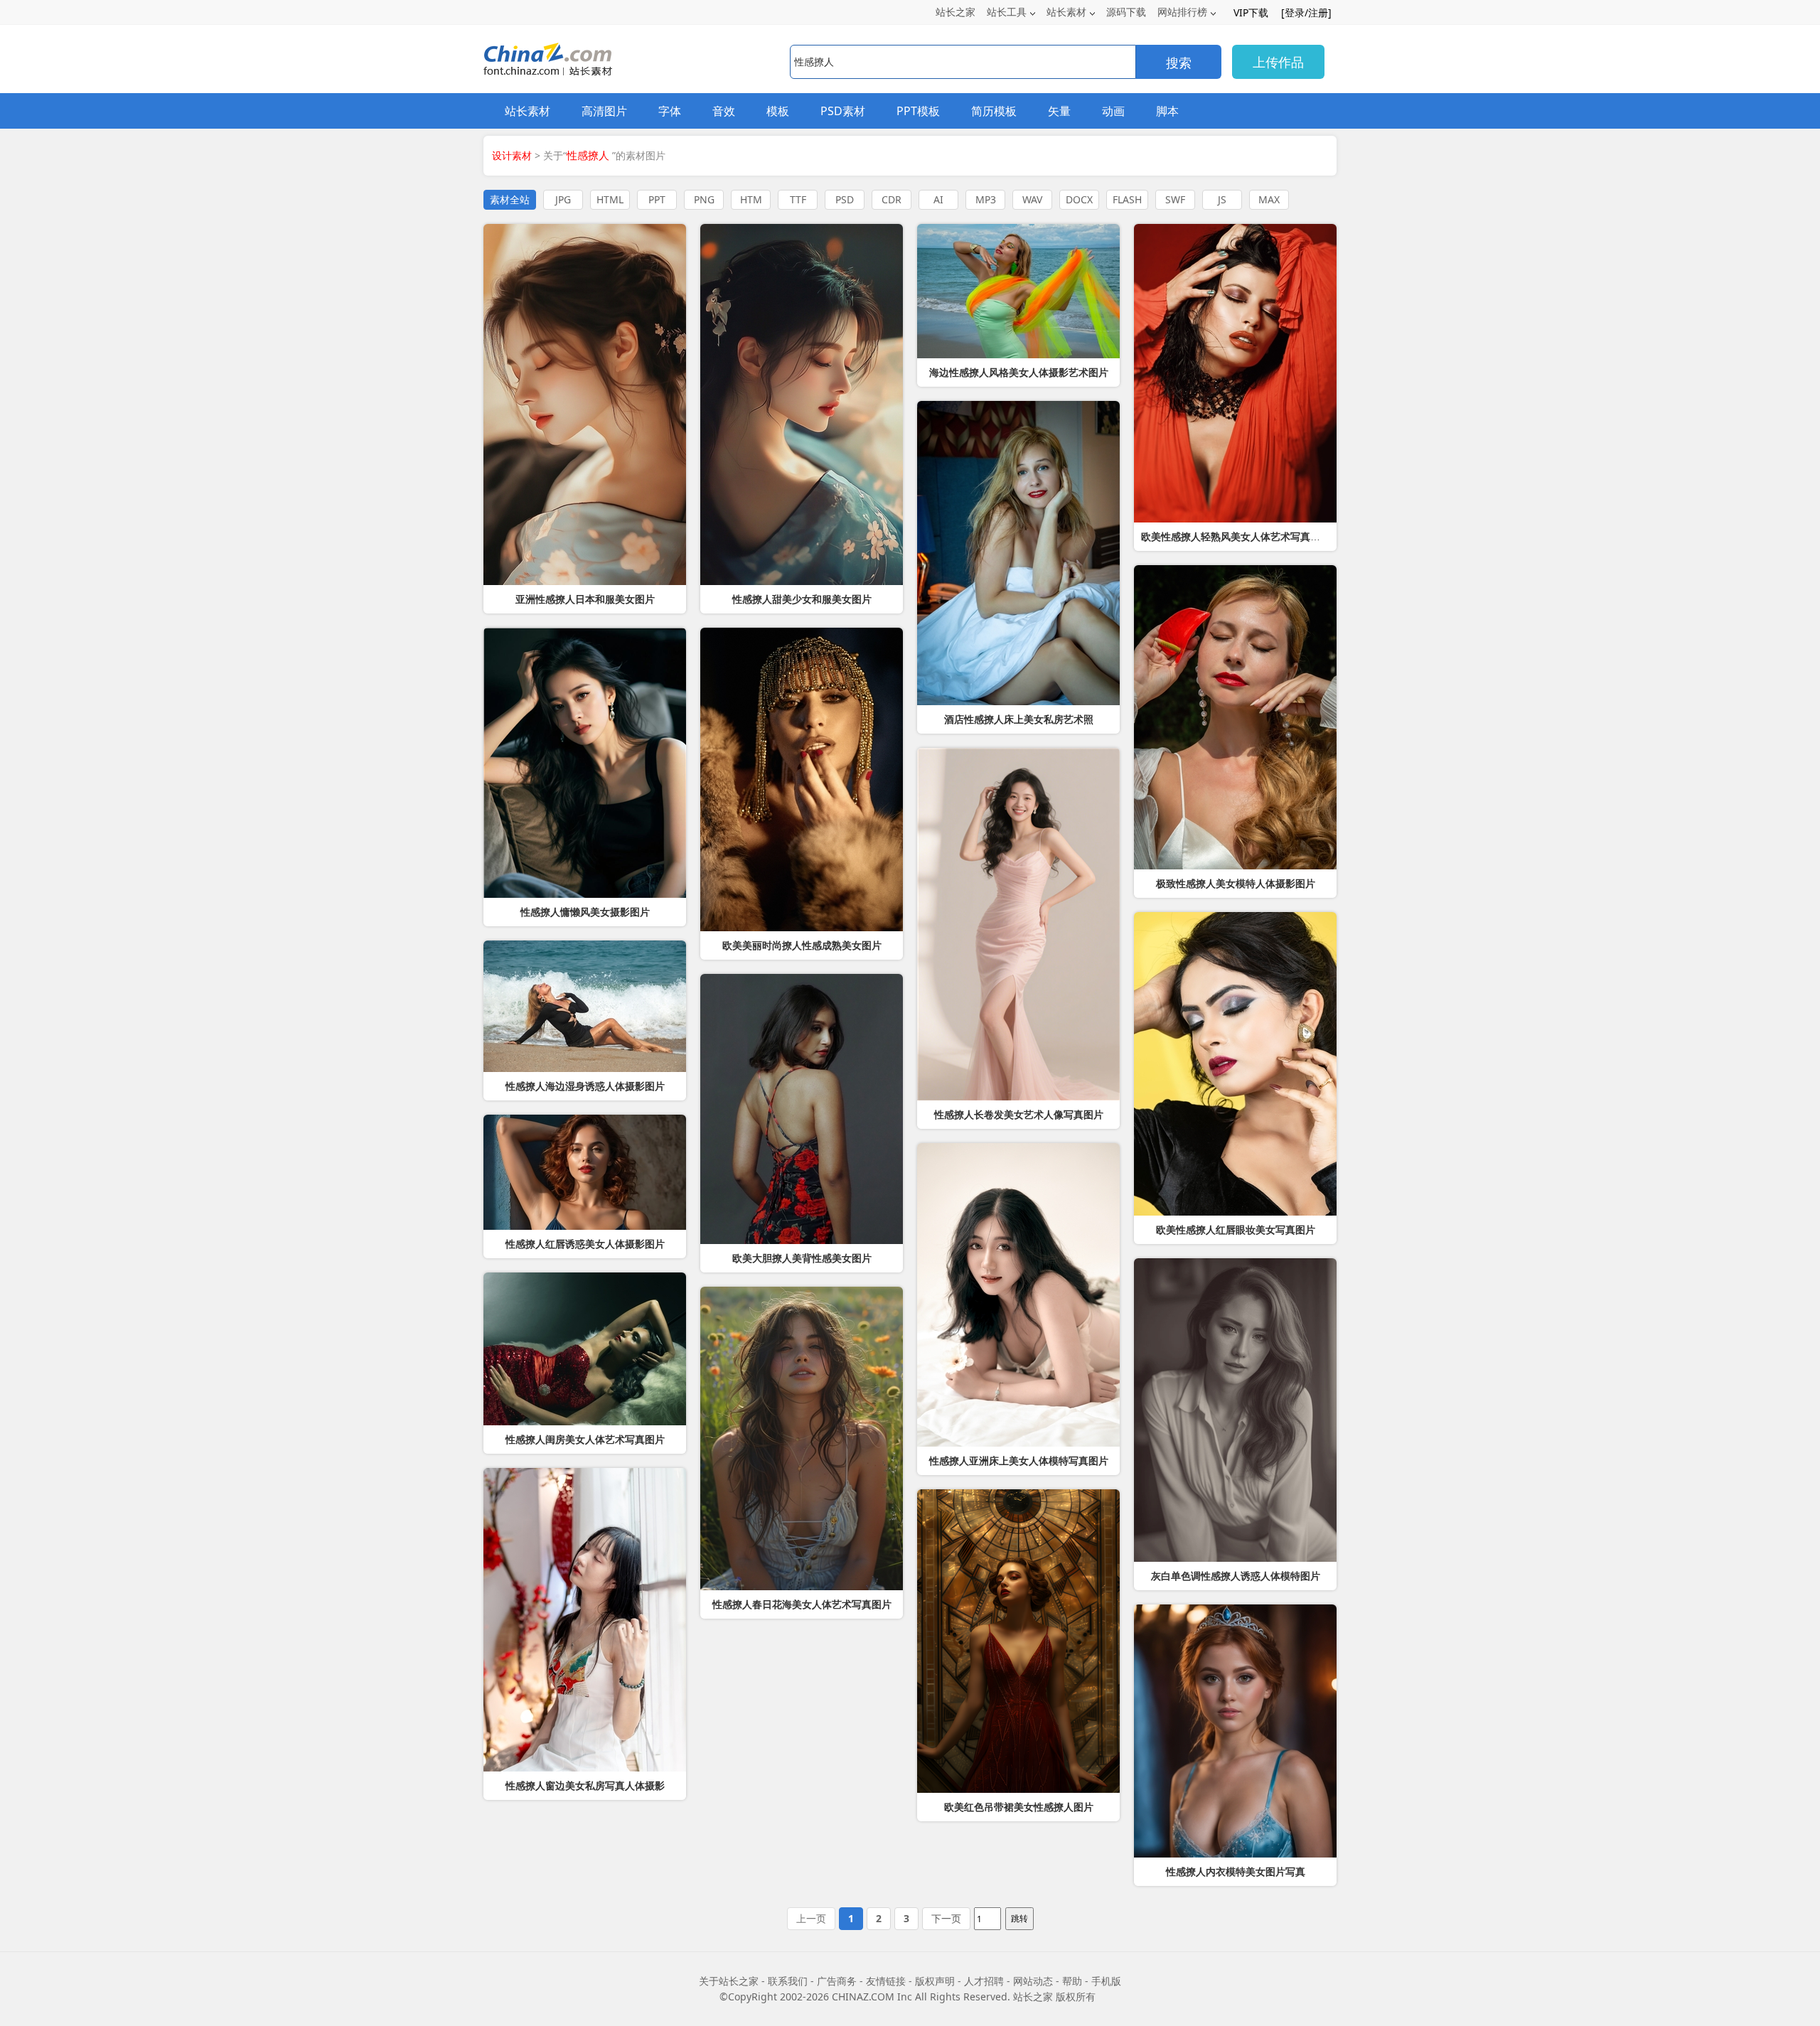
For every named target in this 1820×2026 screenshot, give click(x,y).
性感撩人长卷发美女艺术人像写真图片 (1019, 1115)
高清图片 (604, 111)
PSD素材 (843, 111)
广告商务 (837, 1981)
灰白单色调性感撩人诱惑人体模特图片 (1236, 1576)
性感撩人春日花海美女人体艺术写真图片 (802, 1604)
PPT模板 (918, 111)
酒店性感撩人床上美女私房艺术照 (1019, 719)
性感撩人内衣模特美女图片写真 (1236, 1872)
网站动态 (1033, 1981)
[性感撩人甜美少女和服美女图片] (802, 404)
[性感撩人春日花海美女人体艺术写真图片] (802, 1438)
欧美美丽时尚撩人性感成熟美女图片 (802, 945)
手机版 (1106, 1981)
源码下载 (1126, 12)
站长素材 (1066, 12)
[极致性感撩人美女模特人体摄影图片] (1235, 717)
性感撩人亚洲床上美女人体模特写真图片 (1019, 1461)
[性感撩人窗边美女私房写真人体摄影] (585, 1620)
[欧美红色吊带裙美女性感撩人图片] (1018, 1641)
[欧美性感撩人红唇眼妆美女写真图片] (1235, 1064)
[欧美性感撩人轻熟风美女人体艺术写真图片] (1235, 373)
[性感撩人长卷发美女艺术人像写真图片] (1018, 924)
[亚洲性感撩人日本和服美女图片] (585, 404)
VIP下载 (1251, 12)
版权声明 (935, 1981)
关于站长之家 (729, 1981)
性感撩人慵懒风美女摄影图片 (585, 912)
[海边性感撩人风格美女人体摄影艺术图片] (1018, 291)
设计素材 (512, 155)
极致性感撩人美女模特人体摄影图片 (1236, 884)
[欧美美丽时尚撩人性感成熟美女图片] (802, 779)
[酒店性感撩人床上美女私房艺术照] (1018, 553)
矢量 (1059, 111)
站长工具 (1007, 12)
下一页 (946, 1918)
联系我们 (788, 1981)
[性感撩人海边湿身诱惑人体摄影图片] (585, 1006)
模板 (778, 111)
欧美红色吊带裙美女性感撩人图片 (1019, 1807)
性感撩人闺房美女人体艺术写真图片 (585, 1440)
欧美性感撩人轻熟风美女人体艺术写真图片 (1236, 537)
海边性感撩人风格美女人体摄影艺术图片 (1019, 372)
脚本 (1167, 111)
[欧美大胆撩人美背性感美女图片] (802, 1109)
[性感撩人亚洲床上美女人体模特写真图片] (1018, 1295)
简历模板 (994, 111)
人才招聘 (984, 1981)
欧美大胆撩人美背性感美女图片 (802, 1258)
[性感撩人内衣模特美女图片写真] (1235, 1731)
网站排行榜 (1182, 12)
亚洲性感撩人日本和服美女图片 (585, 599)
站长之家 (955, 12)
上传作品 (1278, 62)
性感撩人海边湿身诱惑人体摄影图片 (585, 1086)
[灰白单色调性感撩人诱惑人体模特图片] (1235, 1410)
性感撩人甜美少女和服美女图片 (802, 599)
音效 (724, 111)
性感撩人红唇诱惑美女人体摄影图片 (585, 1244)
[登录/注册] (1306, 12)
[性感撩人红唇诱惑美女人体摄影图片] (585, 1172)
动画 (1113, 111)
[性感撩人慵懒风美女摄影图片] (585, 763)
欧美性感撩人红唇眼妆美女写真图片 (1236, 1230)
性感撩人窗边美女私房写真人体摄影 (585, 1786)
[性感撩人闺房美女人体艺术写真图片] (585, 1349)
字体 (670, 111)
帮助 (1072, 1981)
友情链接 (886, 1981)
